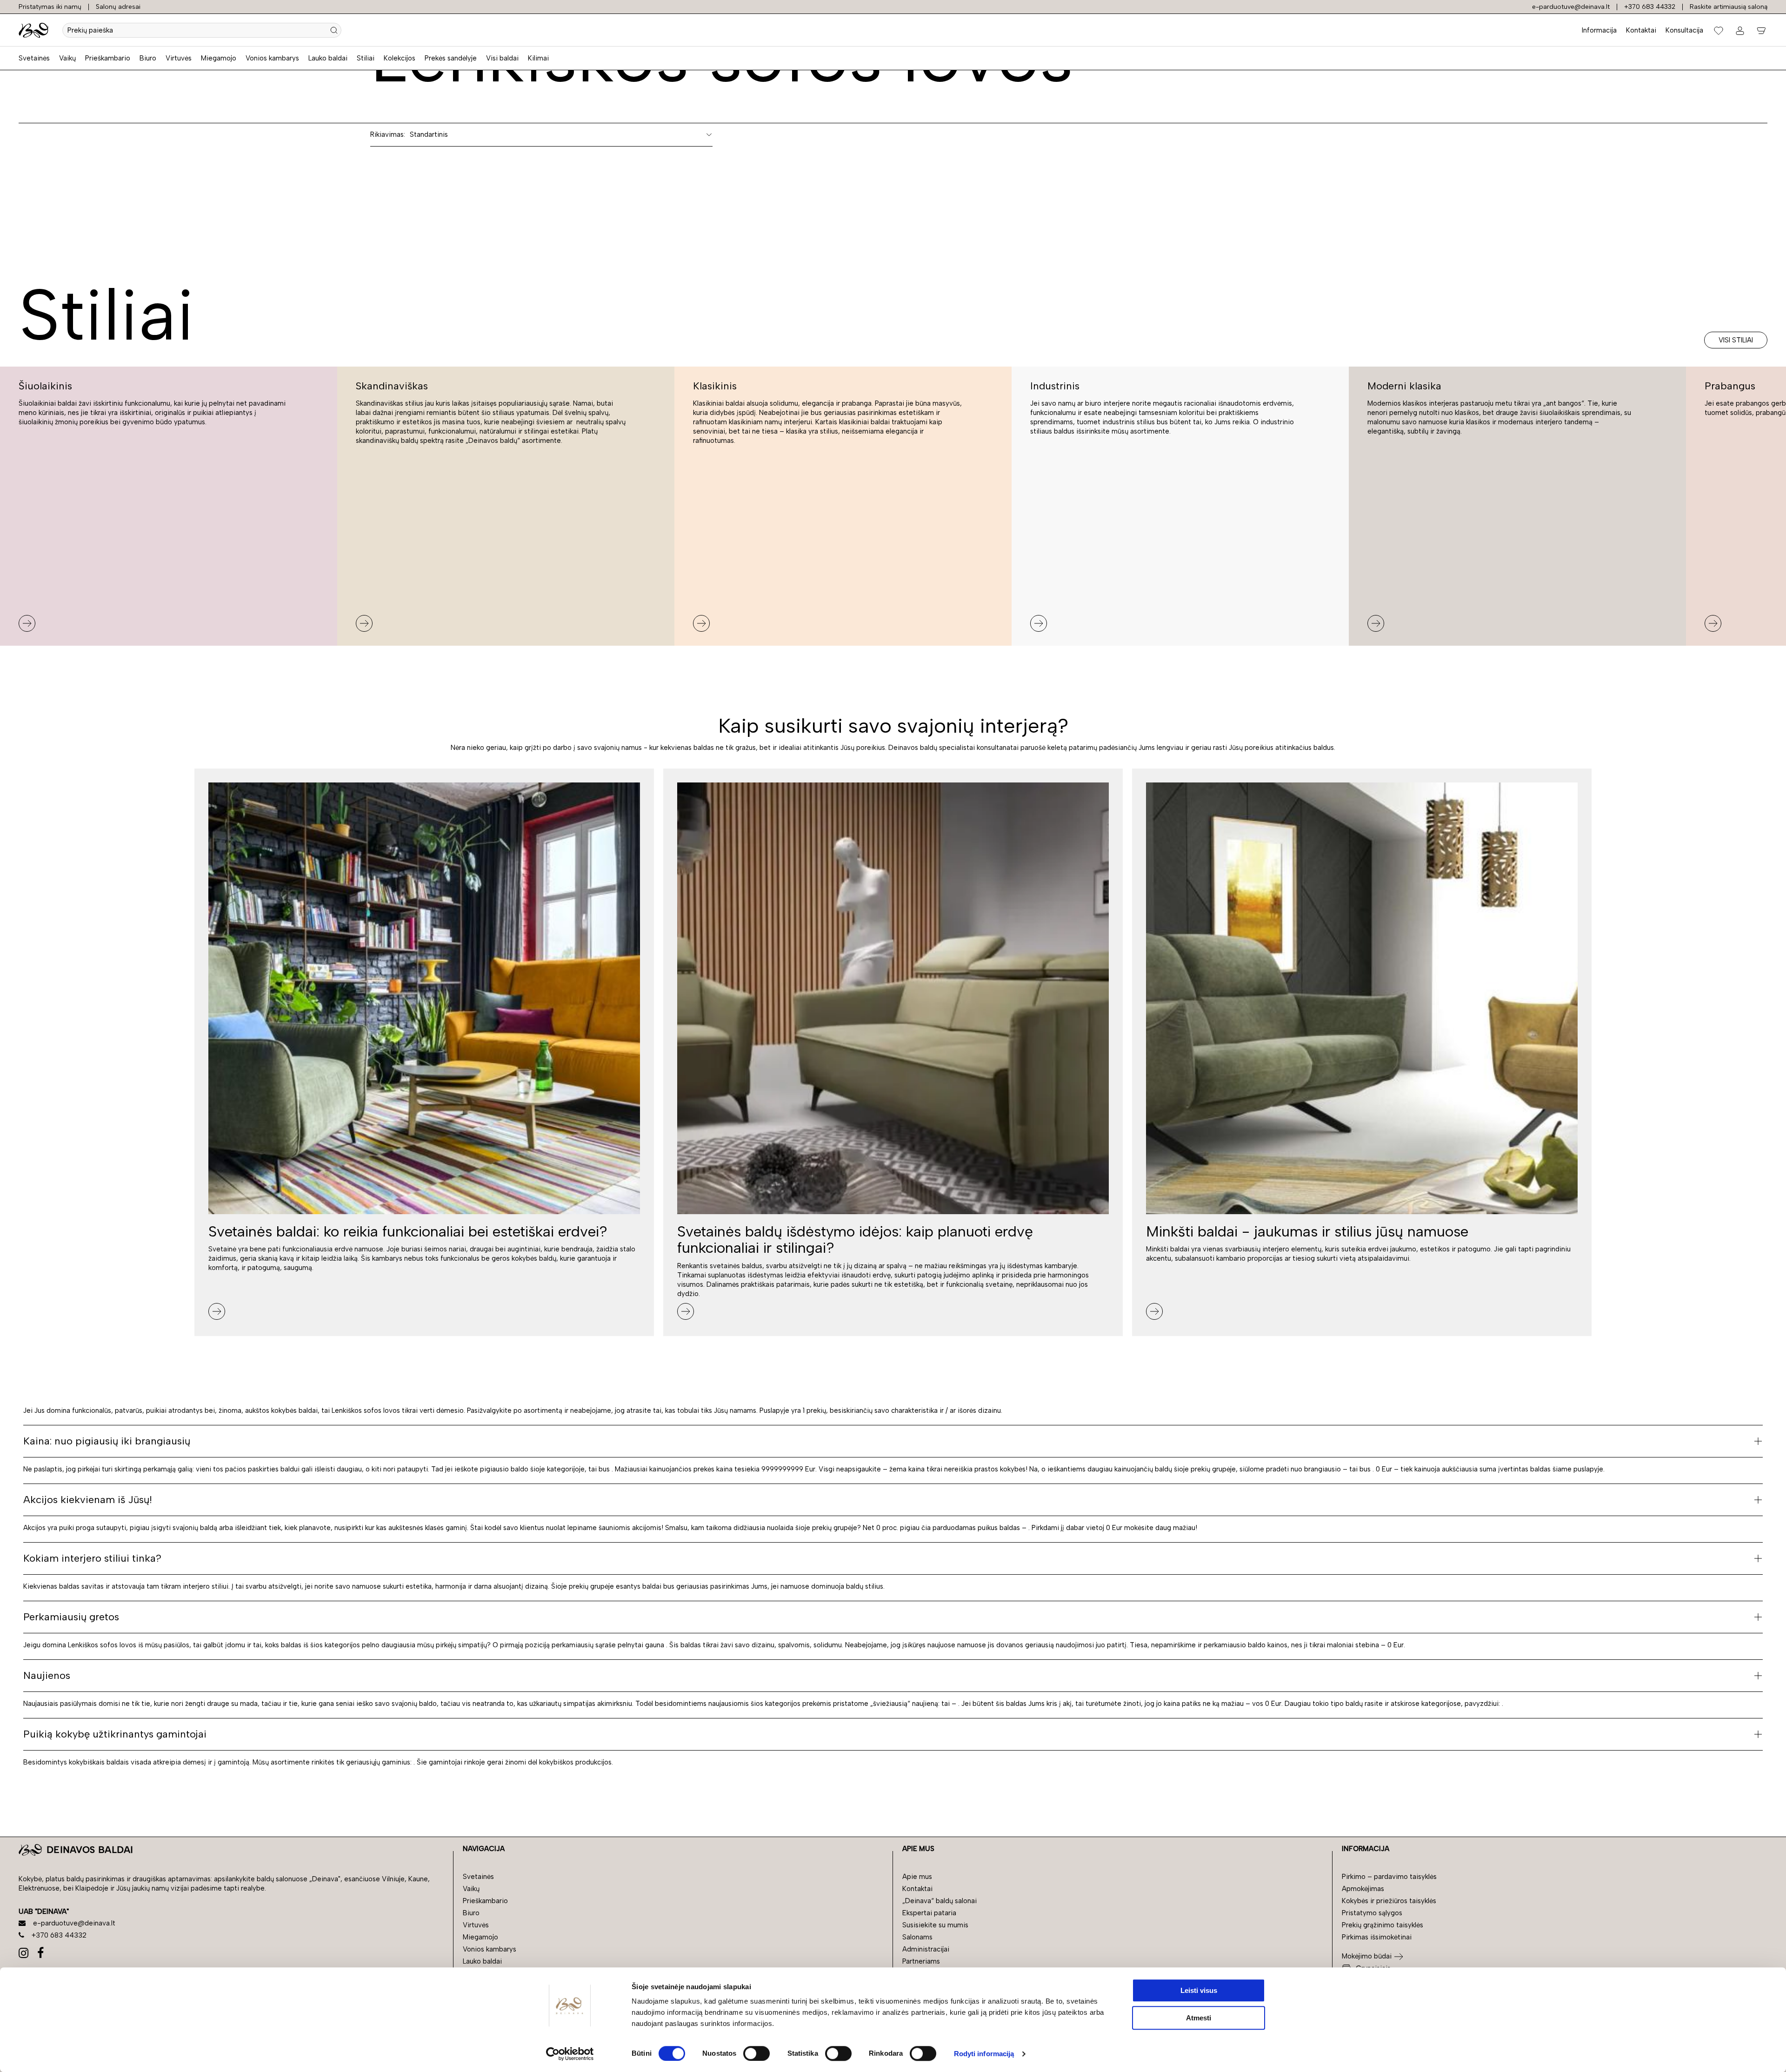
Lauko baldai (328, 58)
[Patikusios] (1719, 30)
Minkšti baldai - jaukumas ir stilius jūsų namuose (1307, 1231)
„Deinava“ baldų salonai (940, 1901)
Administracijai (926, 1949)
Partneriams (921, 1961)
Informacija (1599, 30)
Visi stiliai (1736, 340)
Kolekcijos (400, 58)
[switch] (756, 2053)
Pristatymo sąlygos (1372, 1913)
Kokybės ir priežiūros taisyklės (1389, 1901)
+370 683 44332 (1650, 7)
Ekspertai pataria (929, 1913)
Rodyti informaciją (984, 2054)
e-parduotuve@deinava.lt (1571, 7)
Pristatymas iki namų (50, 7)
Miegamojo (219, 58)
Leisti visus (1199, 1990)
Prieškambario (108, 58)
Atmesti (1199, 2018)
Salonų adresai (118, 7)
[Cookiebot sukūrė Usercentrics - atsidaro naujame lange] (570, 2054)
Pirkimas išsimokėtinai (1377, 1937)
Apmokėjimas (1363, 1889)
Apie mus (917, 1877)
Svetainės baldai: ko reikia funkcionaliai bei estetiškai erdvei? (408, 1231)
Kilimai (538, 58)
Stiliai (366, 58)
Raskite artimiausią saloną (1729, 7)
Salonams (917, 1937)
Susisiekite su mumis (935, 1925)
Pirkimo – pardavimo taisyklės (1389, 1877)
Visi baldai (502, 58)
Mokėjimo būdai (1367, 1956)
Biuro (148, 58)
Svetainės (34, 58)
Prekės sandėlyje (451, 58)
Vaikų (67, 58)
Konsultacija (1684, 30)
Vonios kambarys (272, 58)
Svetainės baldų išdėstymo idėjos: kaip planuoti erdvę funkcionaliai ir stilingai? (855, 1240)
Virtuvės (179, 58)
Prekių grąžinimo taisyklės (1383, 1925)
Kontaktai (1641, 30)
